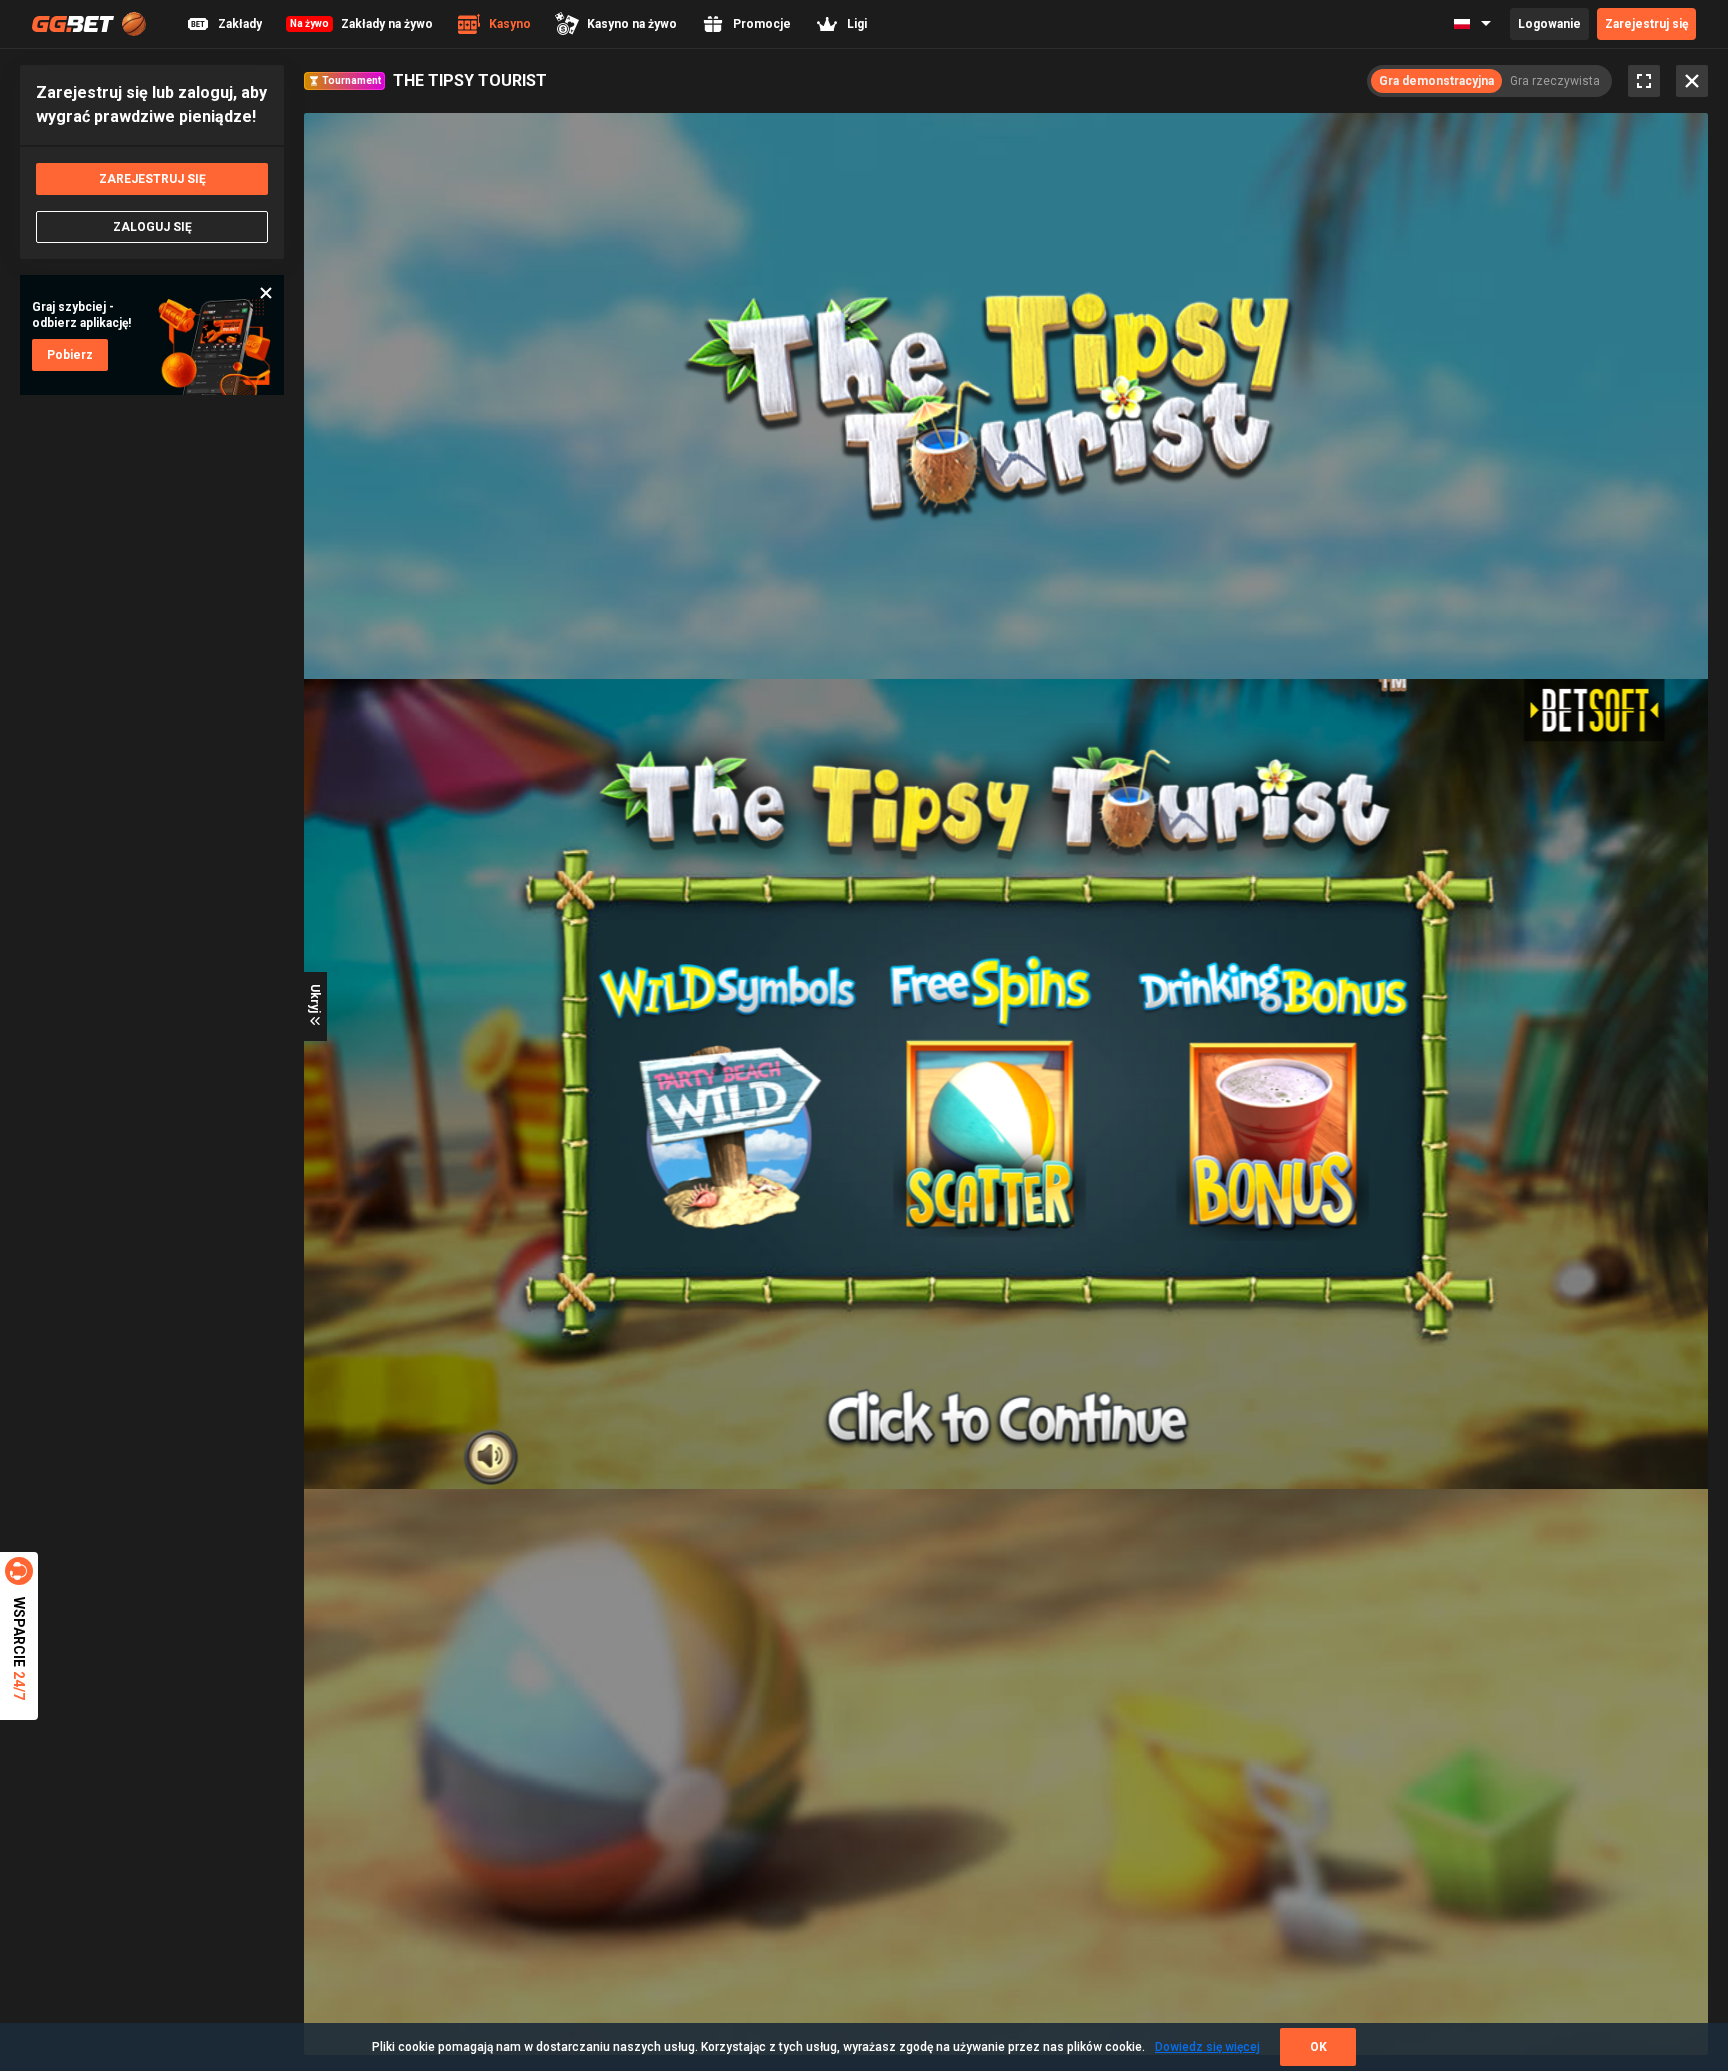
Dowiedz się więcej (1207, 2047)
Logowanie (1549, 24)
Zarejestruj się (1646, 24)
